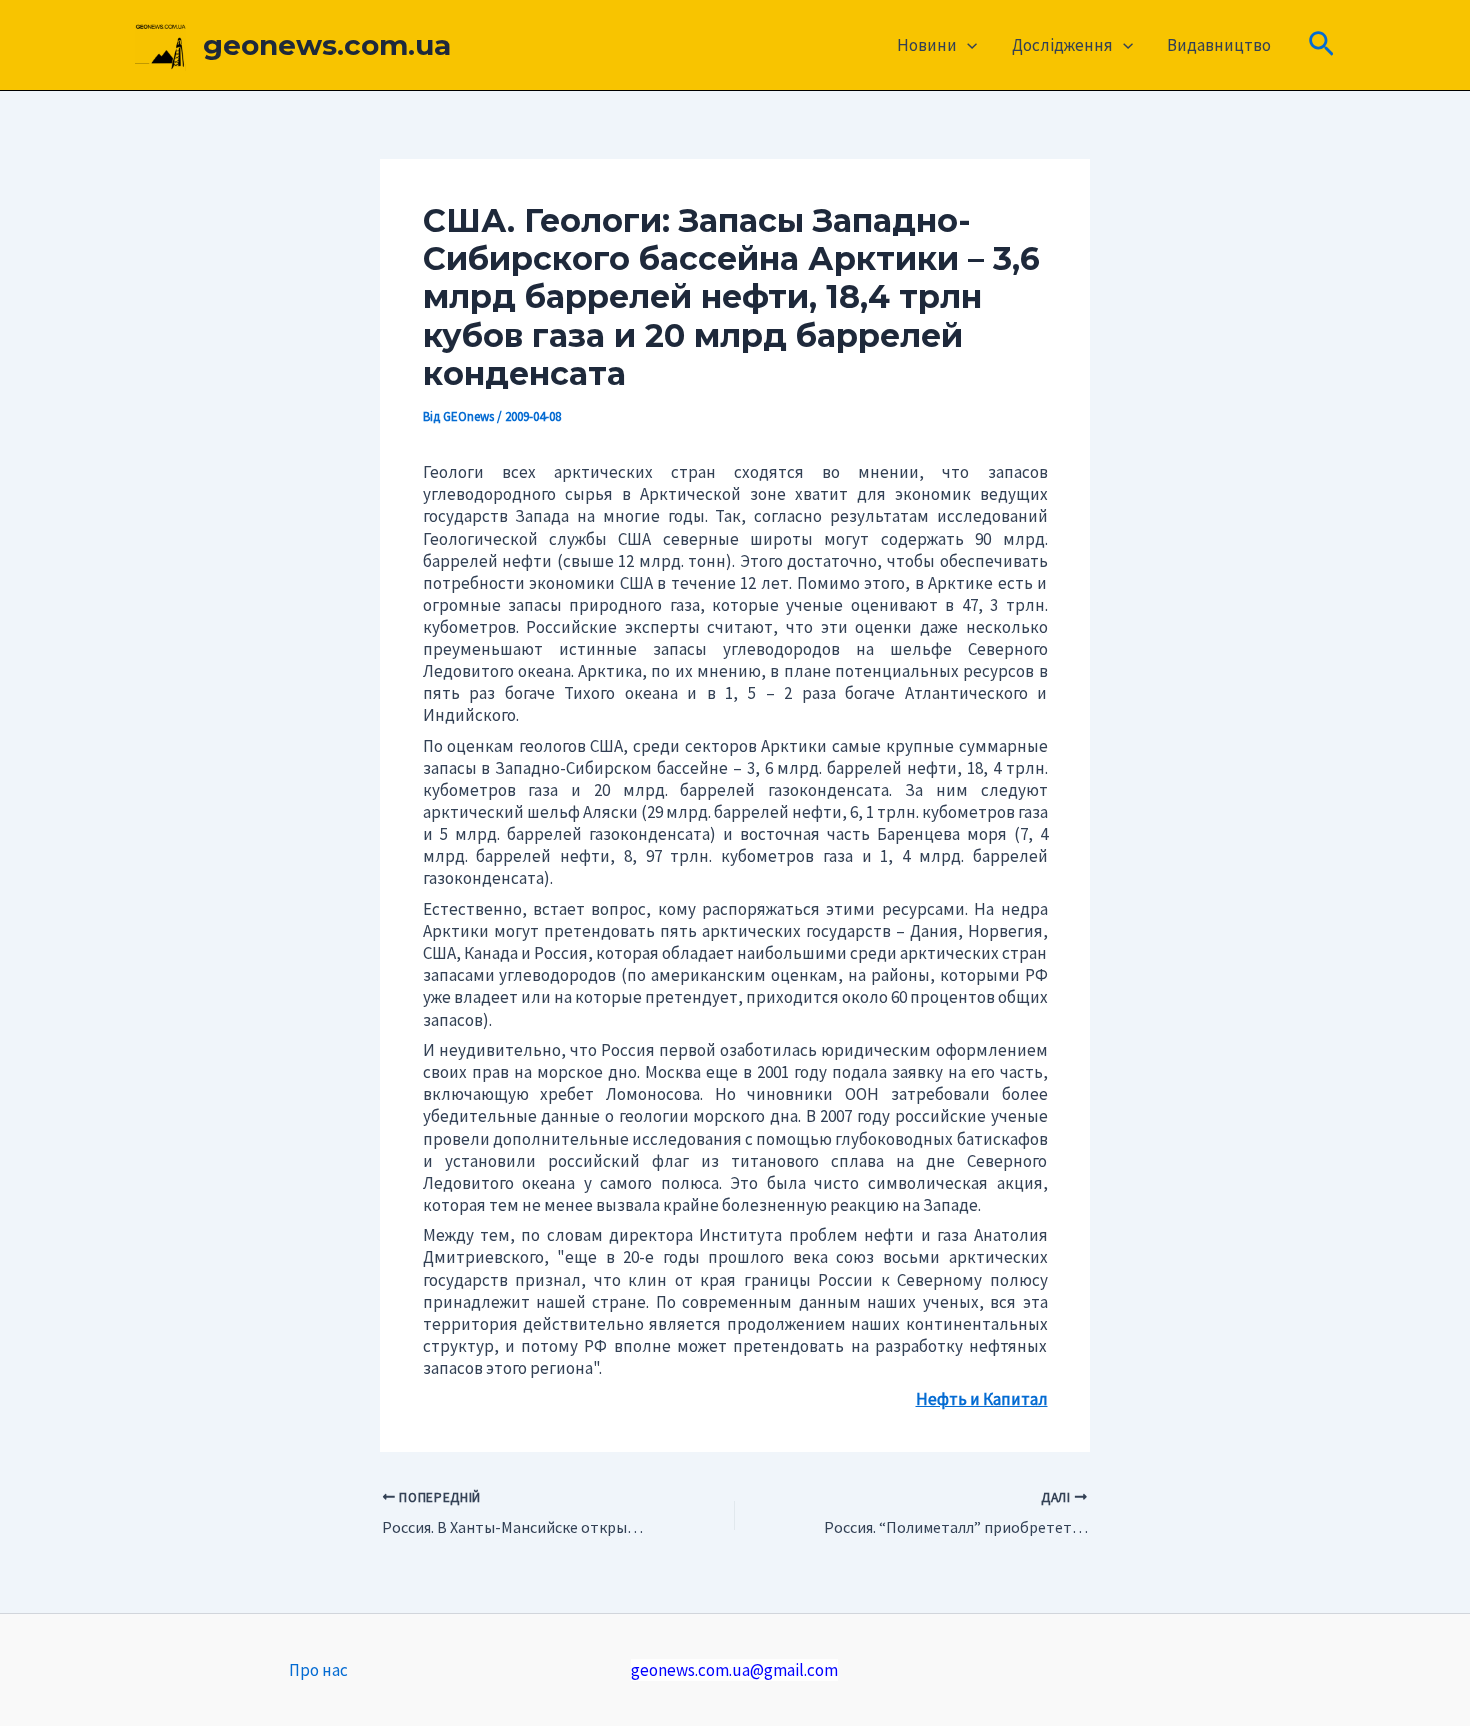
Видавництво (1219, 45)
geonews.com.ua (327, 45)
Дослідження (1062, 45)
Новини (927, 45)
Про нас (318, 1670)
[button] (967, 45)
